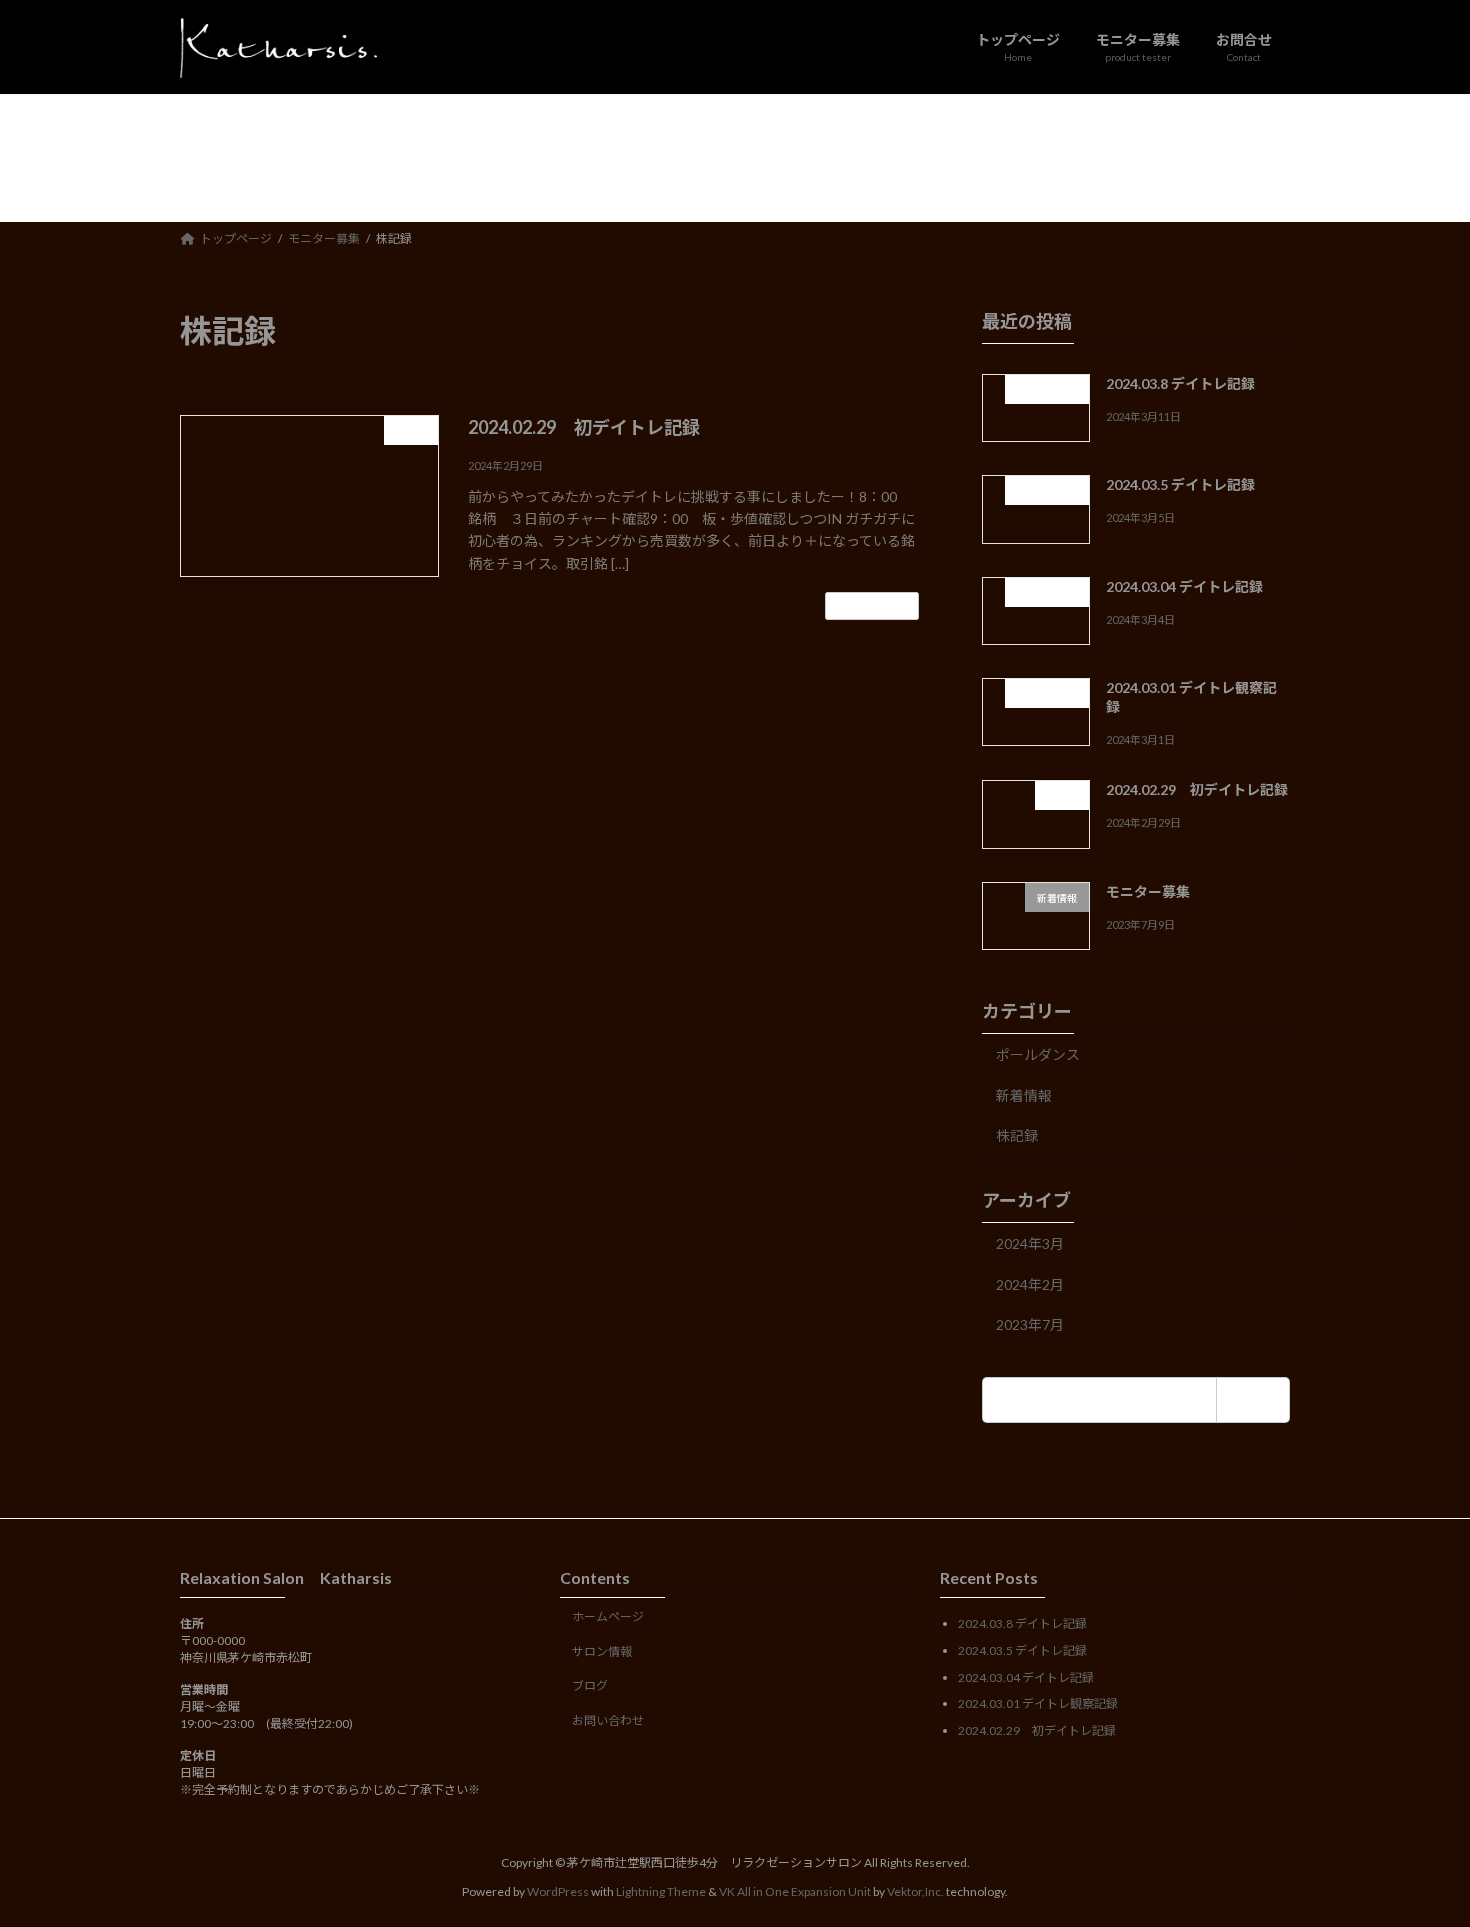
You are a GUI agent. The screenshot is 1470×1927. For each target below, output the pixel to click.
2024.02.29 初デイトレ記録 (584, 427)
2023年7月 (1030, 1324)
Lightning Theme (661, 1891)
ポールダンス (1038, 1054)
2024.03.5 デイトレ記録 (1180, 484)
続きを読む (872, 605)
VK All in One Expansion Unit (795, 1891)
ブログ (590, 1686)
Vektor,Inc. (915, 1891)
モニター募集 (1148, 890)
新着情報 (1024, 1094)
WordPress (558, 1891)
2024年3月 (1030, 1243)
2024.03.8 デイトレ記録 (1180, 383)
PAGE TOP (1417, 1850)
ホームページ (608, 1616)
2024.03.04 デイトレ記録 (1184, 585)
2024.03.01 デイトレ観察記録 (1038, 1703)
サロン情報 (602, 1651)
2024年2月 (1030, 1283)
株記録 (1017, 1135)
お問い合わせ (608, 1720)
